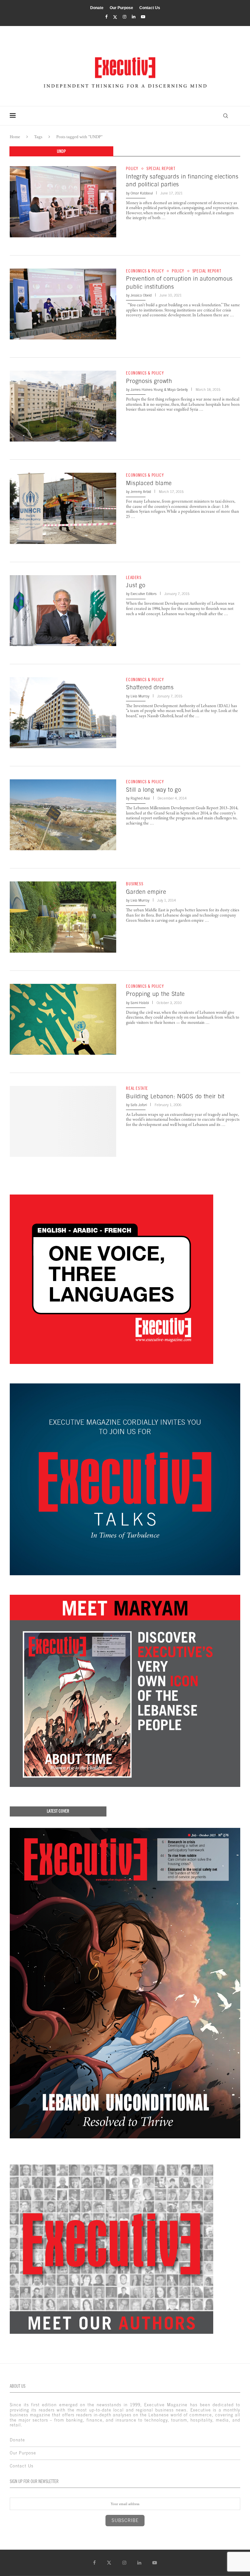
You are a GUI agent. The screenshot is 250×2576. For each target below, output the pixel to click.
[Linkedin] (134, 17)
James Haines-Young (147, 390)
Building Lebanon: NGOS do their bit (175, 1096)
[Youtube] (143, 17)
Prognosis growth (149, 381)
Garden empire (146, 892)
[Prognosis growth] (63, 406)
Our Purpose (121, 8)
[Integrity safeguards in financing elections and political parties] (63, 202)
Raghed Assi (140, 798)
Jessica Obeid (141, 295)
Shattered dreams (150, 687)
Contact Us (150, 8)
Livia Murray (140, 696)
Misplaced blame (149, 483)
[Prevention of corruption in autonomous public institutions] (63, 304)
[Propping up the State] (63, 1019)
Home (15, 137)
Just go (136, 585)
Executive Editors (144, 594)
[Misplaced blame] (63, 508)
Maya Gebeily (178, 390)
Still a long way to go (153, 790)
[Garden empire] (63, 917)
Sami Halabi (140, 1003)
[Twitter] (115, 17)
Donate (97, 8)
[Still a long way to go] (63, 815)
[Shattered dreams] (63, 713)
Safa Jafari (139, 1105)
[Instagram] (125, 17)
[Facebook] (106, 17)
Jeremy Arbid (141, 492)
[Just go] (63, 611)
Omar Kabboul (142, 193)
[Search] (226, 116)
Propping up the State (155, 994)
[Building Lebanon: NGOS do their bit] (63, 1121)
